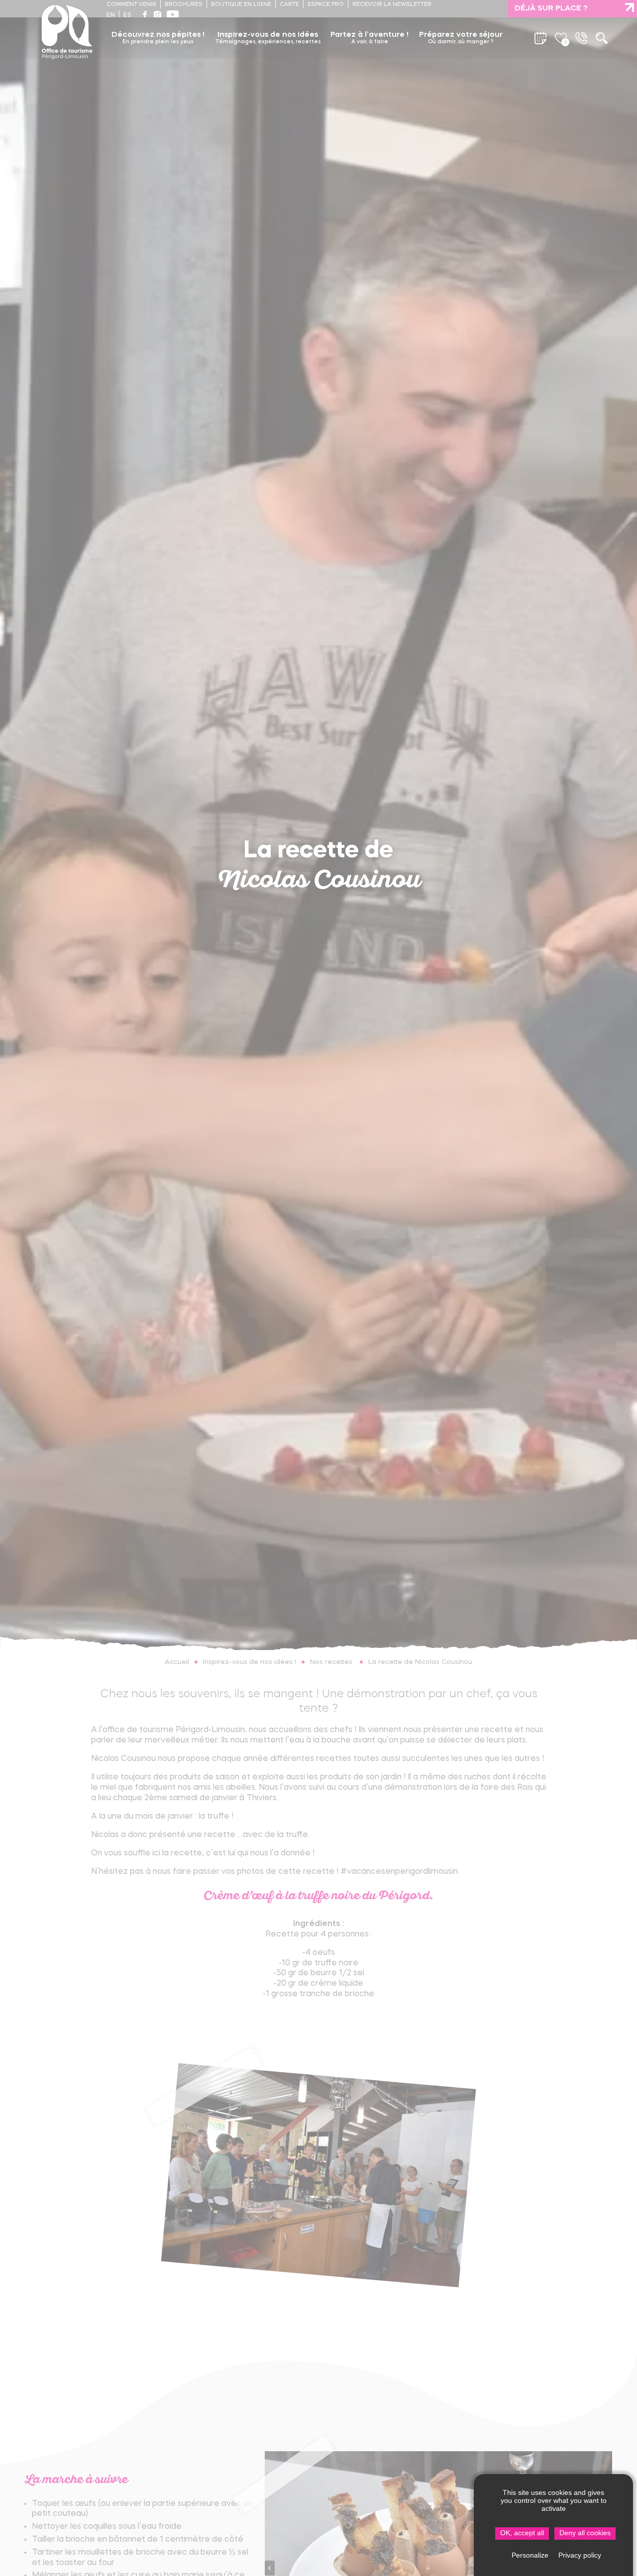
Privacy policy (580, 2555)
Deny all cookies (585, 2533)
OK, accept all (522, 2533)
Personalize (530, 2555)
